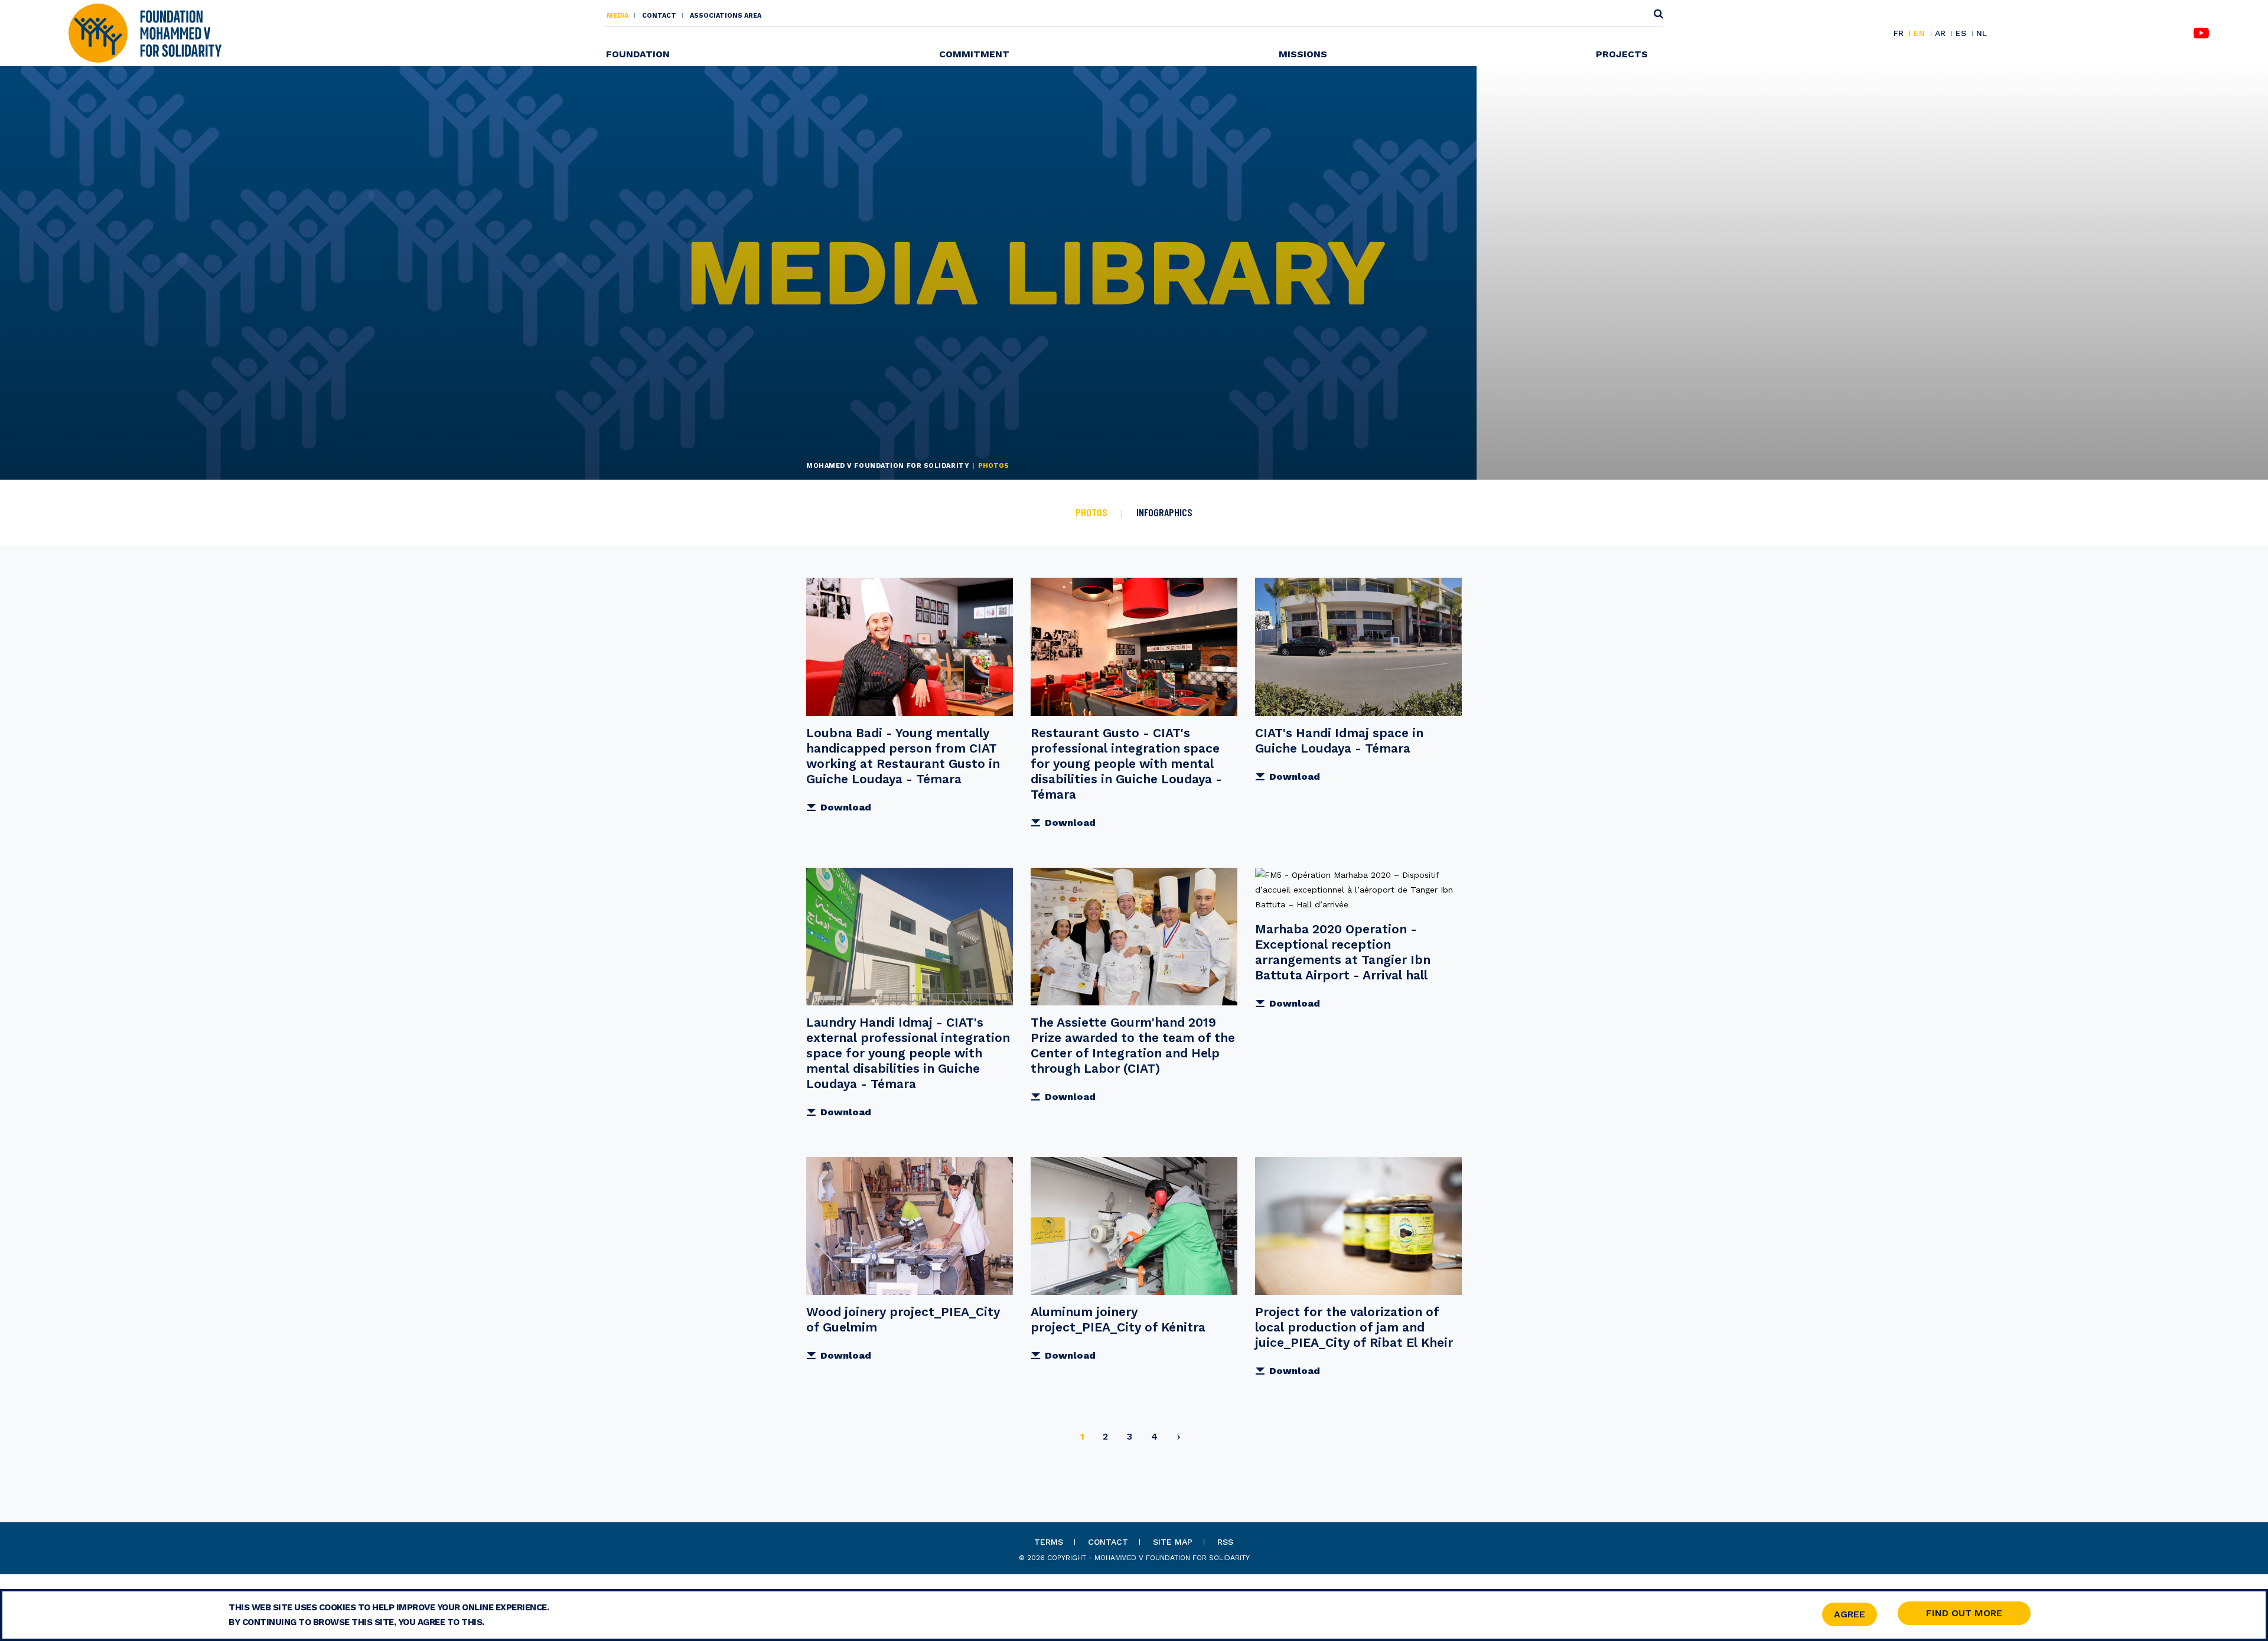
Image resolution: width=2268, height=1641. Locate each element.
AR (1940, 34)
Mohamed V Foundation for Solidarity (888, 466)
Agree (1850, 1614)
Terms (1049, 1542)
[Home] (145, 32)
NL (1982, 33)
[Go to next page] (1179, 1439)
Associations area (726, 16)
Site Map (1173, 1542)
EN (1919, 34)
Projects (1622, 54)
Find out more (1964, 1613)
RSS (1225, 1542)
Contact (659, 16)
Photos (1091, 512)
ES (1961, 34)
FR (1899, 34)
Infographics (1164, 512)
